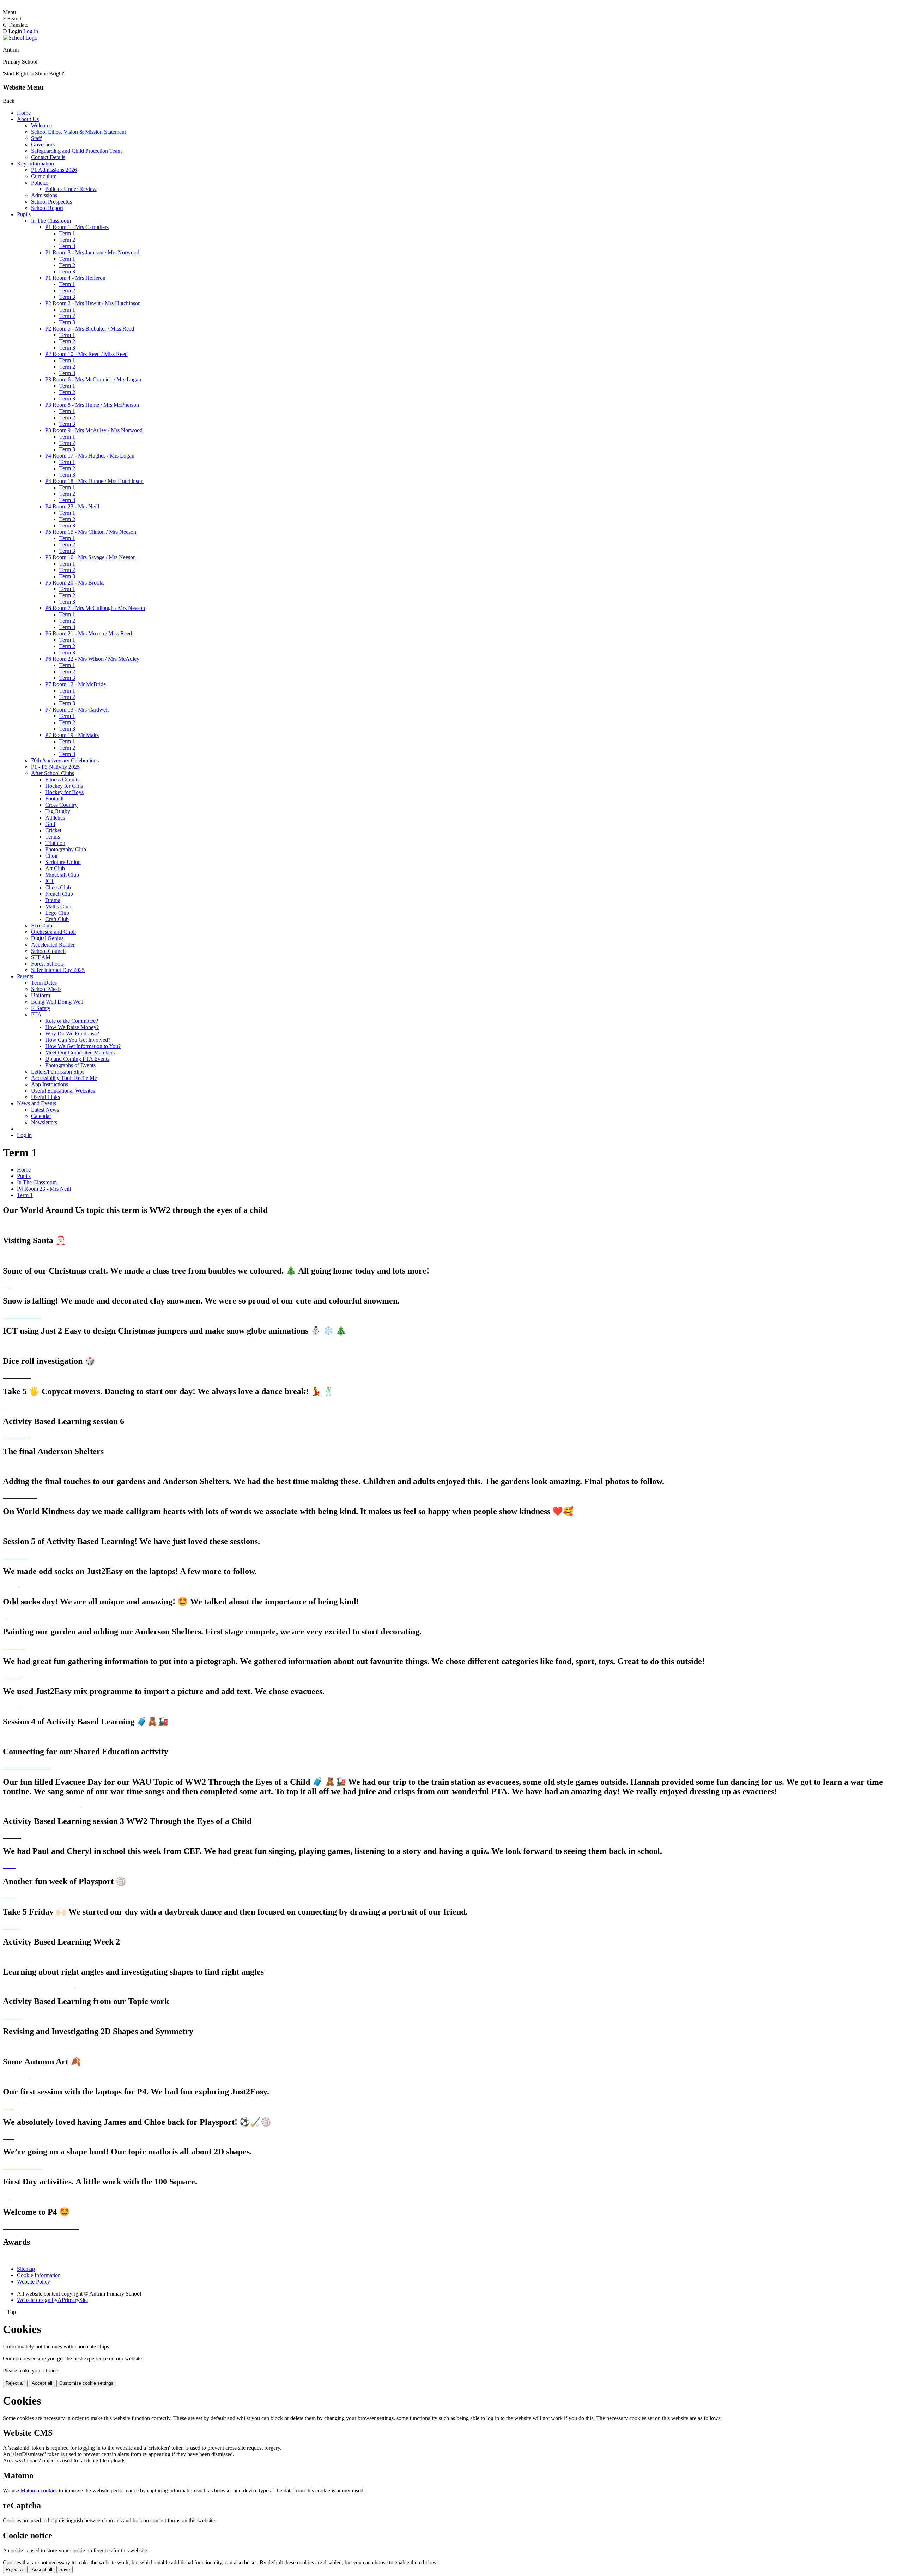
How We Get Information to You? (83, 1046)
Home (24, 113)
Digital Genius (47, 938)
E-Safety (41, 1008)
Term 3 (67, 246)
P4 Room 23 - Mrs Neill (72, 506)
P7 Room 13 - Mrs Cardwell (77, 710)
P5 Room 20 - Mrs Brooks (75, 583)
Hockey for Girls (64, 786)
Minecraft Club (62, 875)
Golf (50, 824)
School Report (47, 208)
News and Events (37, 1103)
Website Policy (34, 2282)
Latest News (45, 1110)
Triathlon (55, 843)
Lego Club (57, 913)
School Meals (46, 989)
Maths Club (58, 906)
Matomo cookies (39, 2490)
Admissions (44, 195)
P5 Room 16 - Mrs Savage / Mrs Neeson (90, 557)
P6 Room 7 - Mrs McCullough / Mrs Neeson (95, 608)
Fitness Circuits (62, 779)
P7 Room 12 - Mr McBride (75, 684)
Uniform (41, 995)
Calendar (41, 1116)
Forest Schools (47, 964)
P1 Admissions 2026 (54, 170)
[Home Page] (20, 38)
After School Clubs (53, 773)
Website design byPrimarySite (52, 2300)
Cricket (53, 830)
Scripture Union (63, 862)
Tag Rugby (58, 811)
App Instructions (50, 1084)
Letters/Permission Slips (58, 1072)
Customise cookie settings (86, 2383)
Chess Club (58, 887)
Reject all (15, 2383)
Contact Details (48, 157)
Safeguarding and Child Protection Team (76, 151)
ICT (50, 881)
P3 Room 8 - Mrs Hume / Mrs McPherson (92, 405)
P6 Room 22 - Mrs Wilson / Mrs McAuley (92, 659)
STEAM (41, 957)
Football (54, 799)
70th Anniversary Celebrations (65, 760)
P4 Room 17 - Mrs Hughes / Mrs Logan (90, 456)
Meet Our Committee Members (80, 1053)
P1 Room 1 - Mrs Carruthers (77, 227)
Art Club (55, 868)
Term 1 (67, 233)
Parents (25, 976)
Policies (40, 183)
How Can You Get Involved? (78, 1040)
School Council (48, 951)
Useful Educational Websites (63, 1091)
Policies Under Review (71, 189)
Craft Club (57, 919)
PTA (36, 1014)
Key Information (35, 164)
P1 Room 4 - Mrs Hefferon (75, 278)
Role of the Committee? (72, 1021)
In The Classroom (51, 221)
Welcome (41, 125)
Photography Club (66, 849)
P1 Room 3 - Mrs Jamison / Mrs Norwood (92, 252)
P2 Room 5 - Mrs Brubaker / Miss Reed (90, 329)
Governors (43, 144)
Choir (51, 856)
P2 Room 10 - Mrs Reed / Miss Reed (86, 354)
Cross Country (61, 805)
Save (65, 2569)
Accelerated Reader (53, 945)
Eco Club (42, 926)
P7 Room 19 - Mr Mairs (72, 735)
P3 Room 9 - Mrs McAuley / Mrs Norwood (94, 430)
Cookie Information (39, 2275)
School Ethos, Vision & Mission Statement (78, 132)
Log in (31, 31)
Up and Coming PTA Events (77, 1059)
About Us (28, 119)
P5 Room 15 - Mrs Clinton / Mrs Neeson (91, 532)
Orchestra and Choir (54, 932)
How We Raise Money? (72, 1027)
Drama (53, 900)
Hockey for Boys (64, 792)
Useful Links (46, 1097)
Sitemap (26, 2269)
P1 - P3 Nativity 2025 (55, 767)
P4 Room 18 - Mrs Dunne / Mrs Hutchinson (94, 481)
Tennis (53, 837)
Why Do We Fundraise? (72, 1033)
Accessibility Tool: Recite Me (64, 1078)
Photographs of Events (70, 1065)
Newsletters (44, 1122)
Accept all (42, 2383)
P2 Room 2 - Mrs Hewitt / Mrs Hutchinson (93, 303)
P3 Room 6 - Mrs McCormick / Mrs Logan (93, 379)
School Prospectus (51, 202)
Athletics (55, 818)
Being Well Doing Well (57, 1002)
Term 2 (67, 240)
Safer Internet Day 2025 (58, 970)
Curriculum (44, 176)
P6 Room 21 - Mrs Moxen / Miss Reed (89, 633)
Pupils (24, 214)
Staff (36, 138)
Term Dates (44, 983)
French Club (59, 894)
